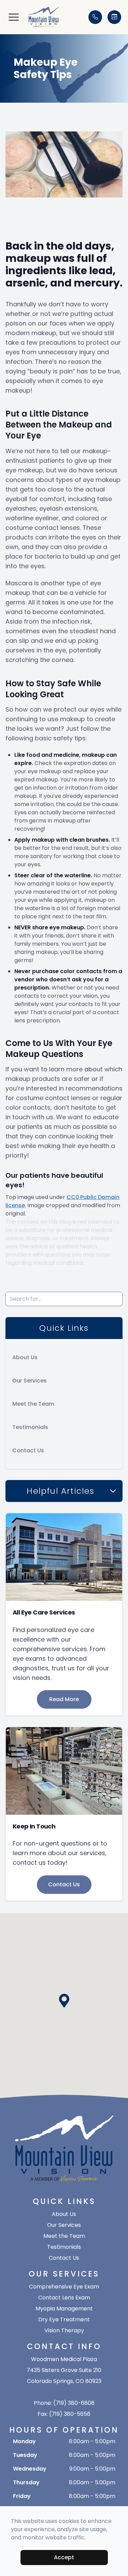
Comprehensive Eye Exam (64, 2287)
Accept (64, 2557)
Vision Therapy (64, 2330)
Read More (64, 1699)
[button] (14, 17)
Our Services (30, 1381)
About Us (25, 1357)
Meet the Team (33, 1404)
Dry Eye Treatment (64, 2319)
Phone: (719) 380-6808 (64, 2403)
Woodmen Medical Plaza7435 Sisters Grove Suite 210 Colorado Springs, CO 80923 (64, 2370)
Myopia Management (64, 2309)
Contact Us (28, 1450)
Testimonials (30, 1427)
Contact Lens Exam (64, 2298)
